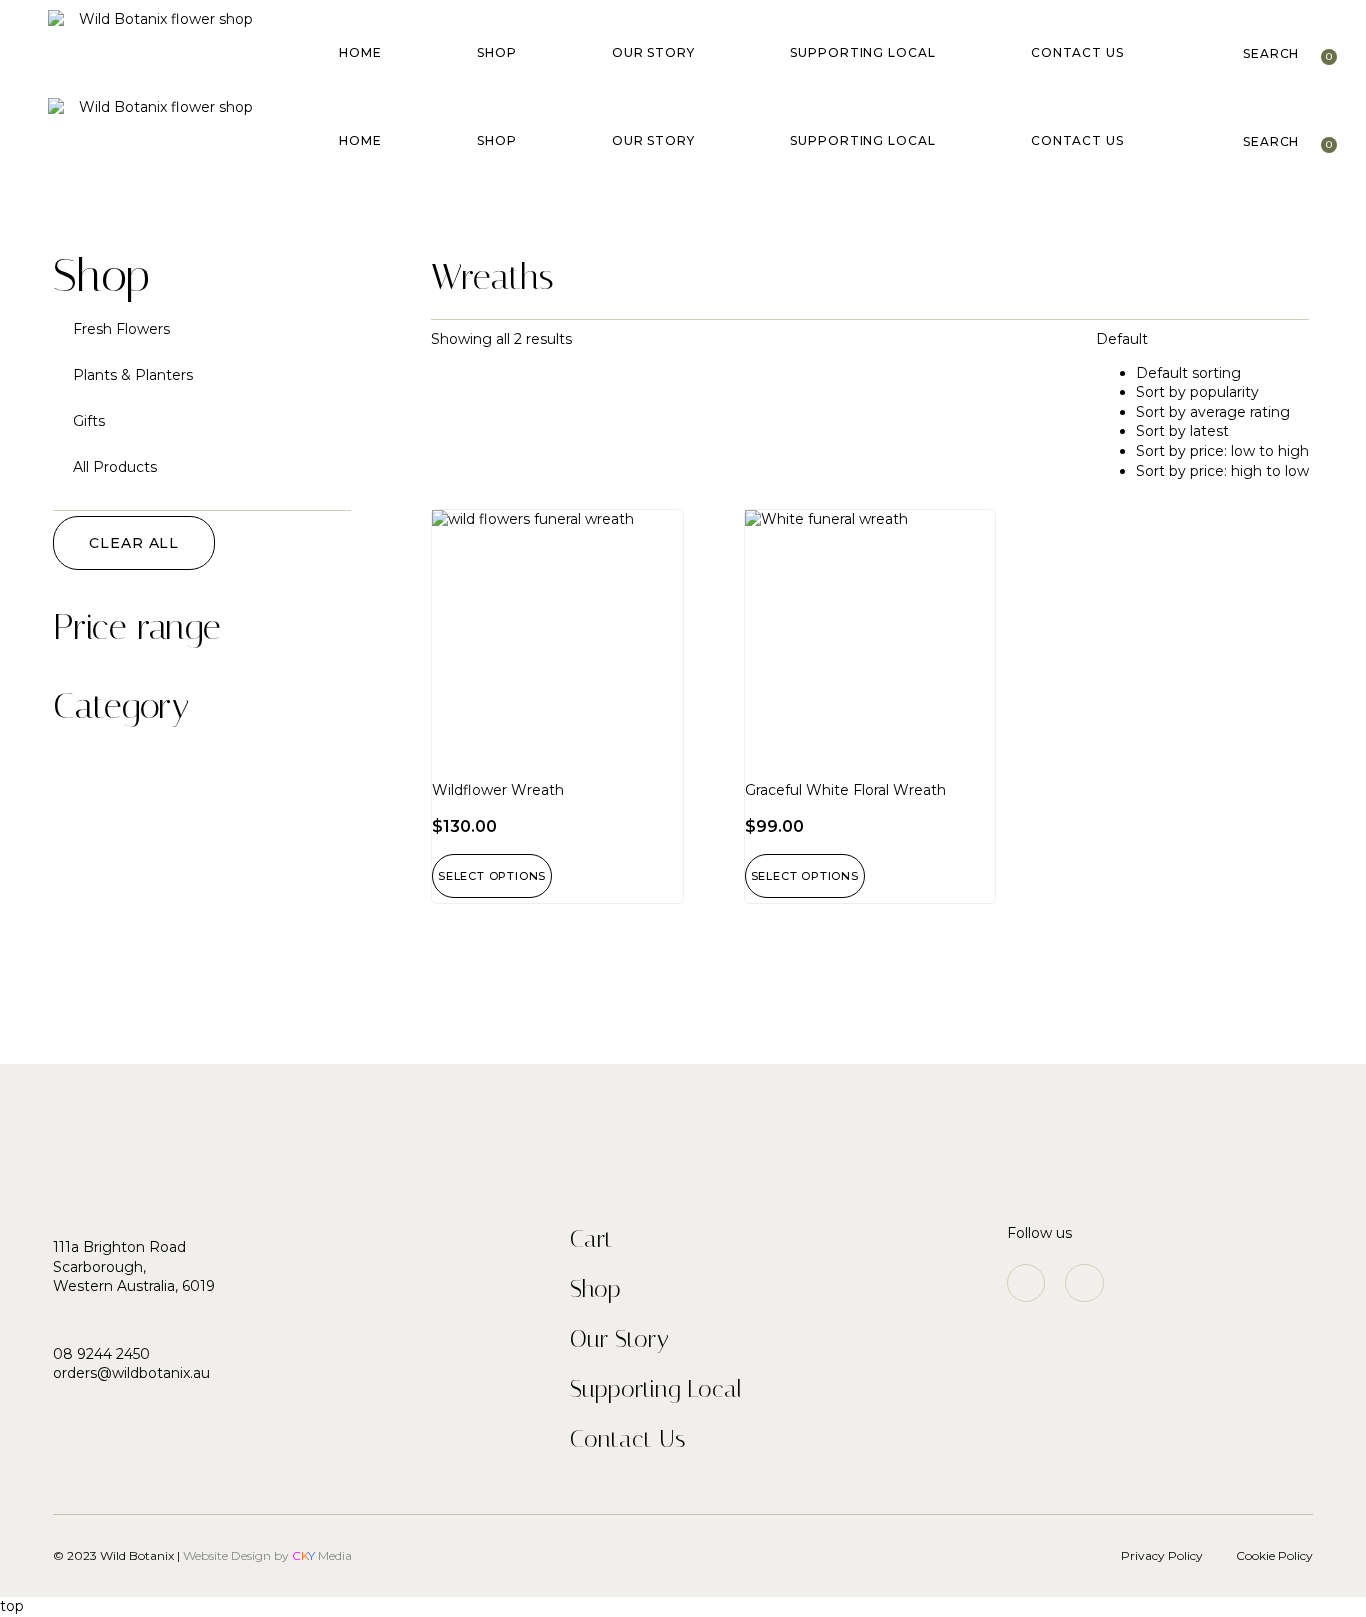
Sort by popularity (1197, 392)
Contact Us (1077, 52)
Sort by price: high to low (1222, 471)
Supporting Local (863, 52)
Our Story (653, 52)
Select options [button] (492, 876)
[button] (1271, 54)
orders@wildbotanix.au (131, 1373)
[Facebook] (1084, 1283)
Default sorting (1188, 373)
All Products (115, 467)
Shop (497, 52)
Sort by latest (1182, 431)
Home (360, 52)
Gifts (89, 421)
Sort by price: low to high (1222, 451)
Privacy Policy (1162, 1555)
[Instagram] (1026, 1283)
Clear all (134, 543)
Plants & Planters (133, 375)
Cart (591, 1239)
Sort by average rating (1213, 412)
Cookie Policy (1274, 1555)
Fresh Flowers (121, 329)
